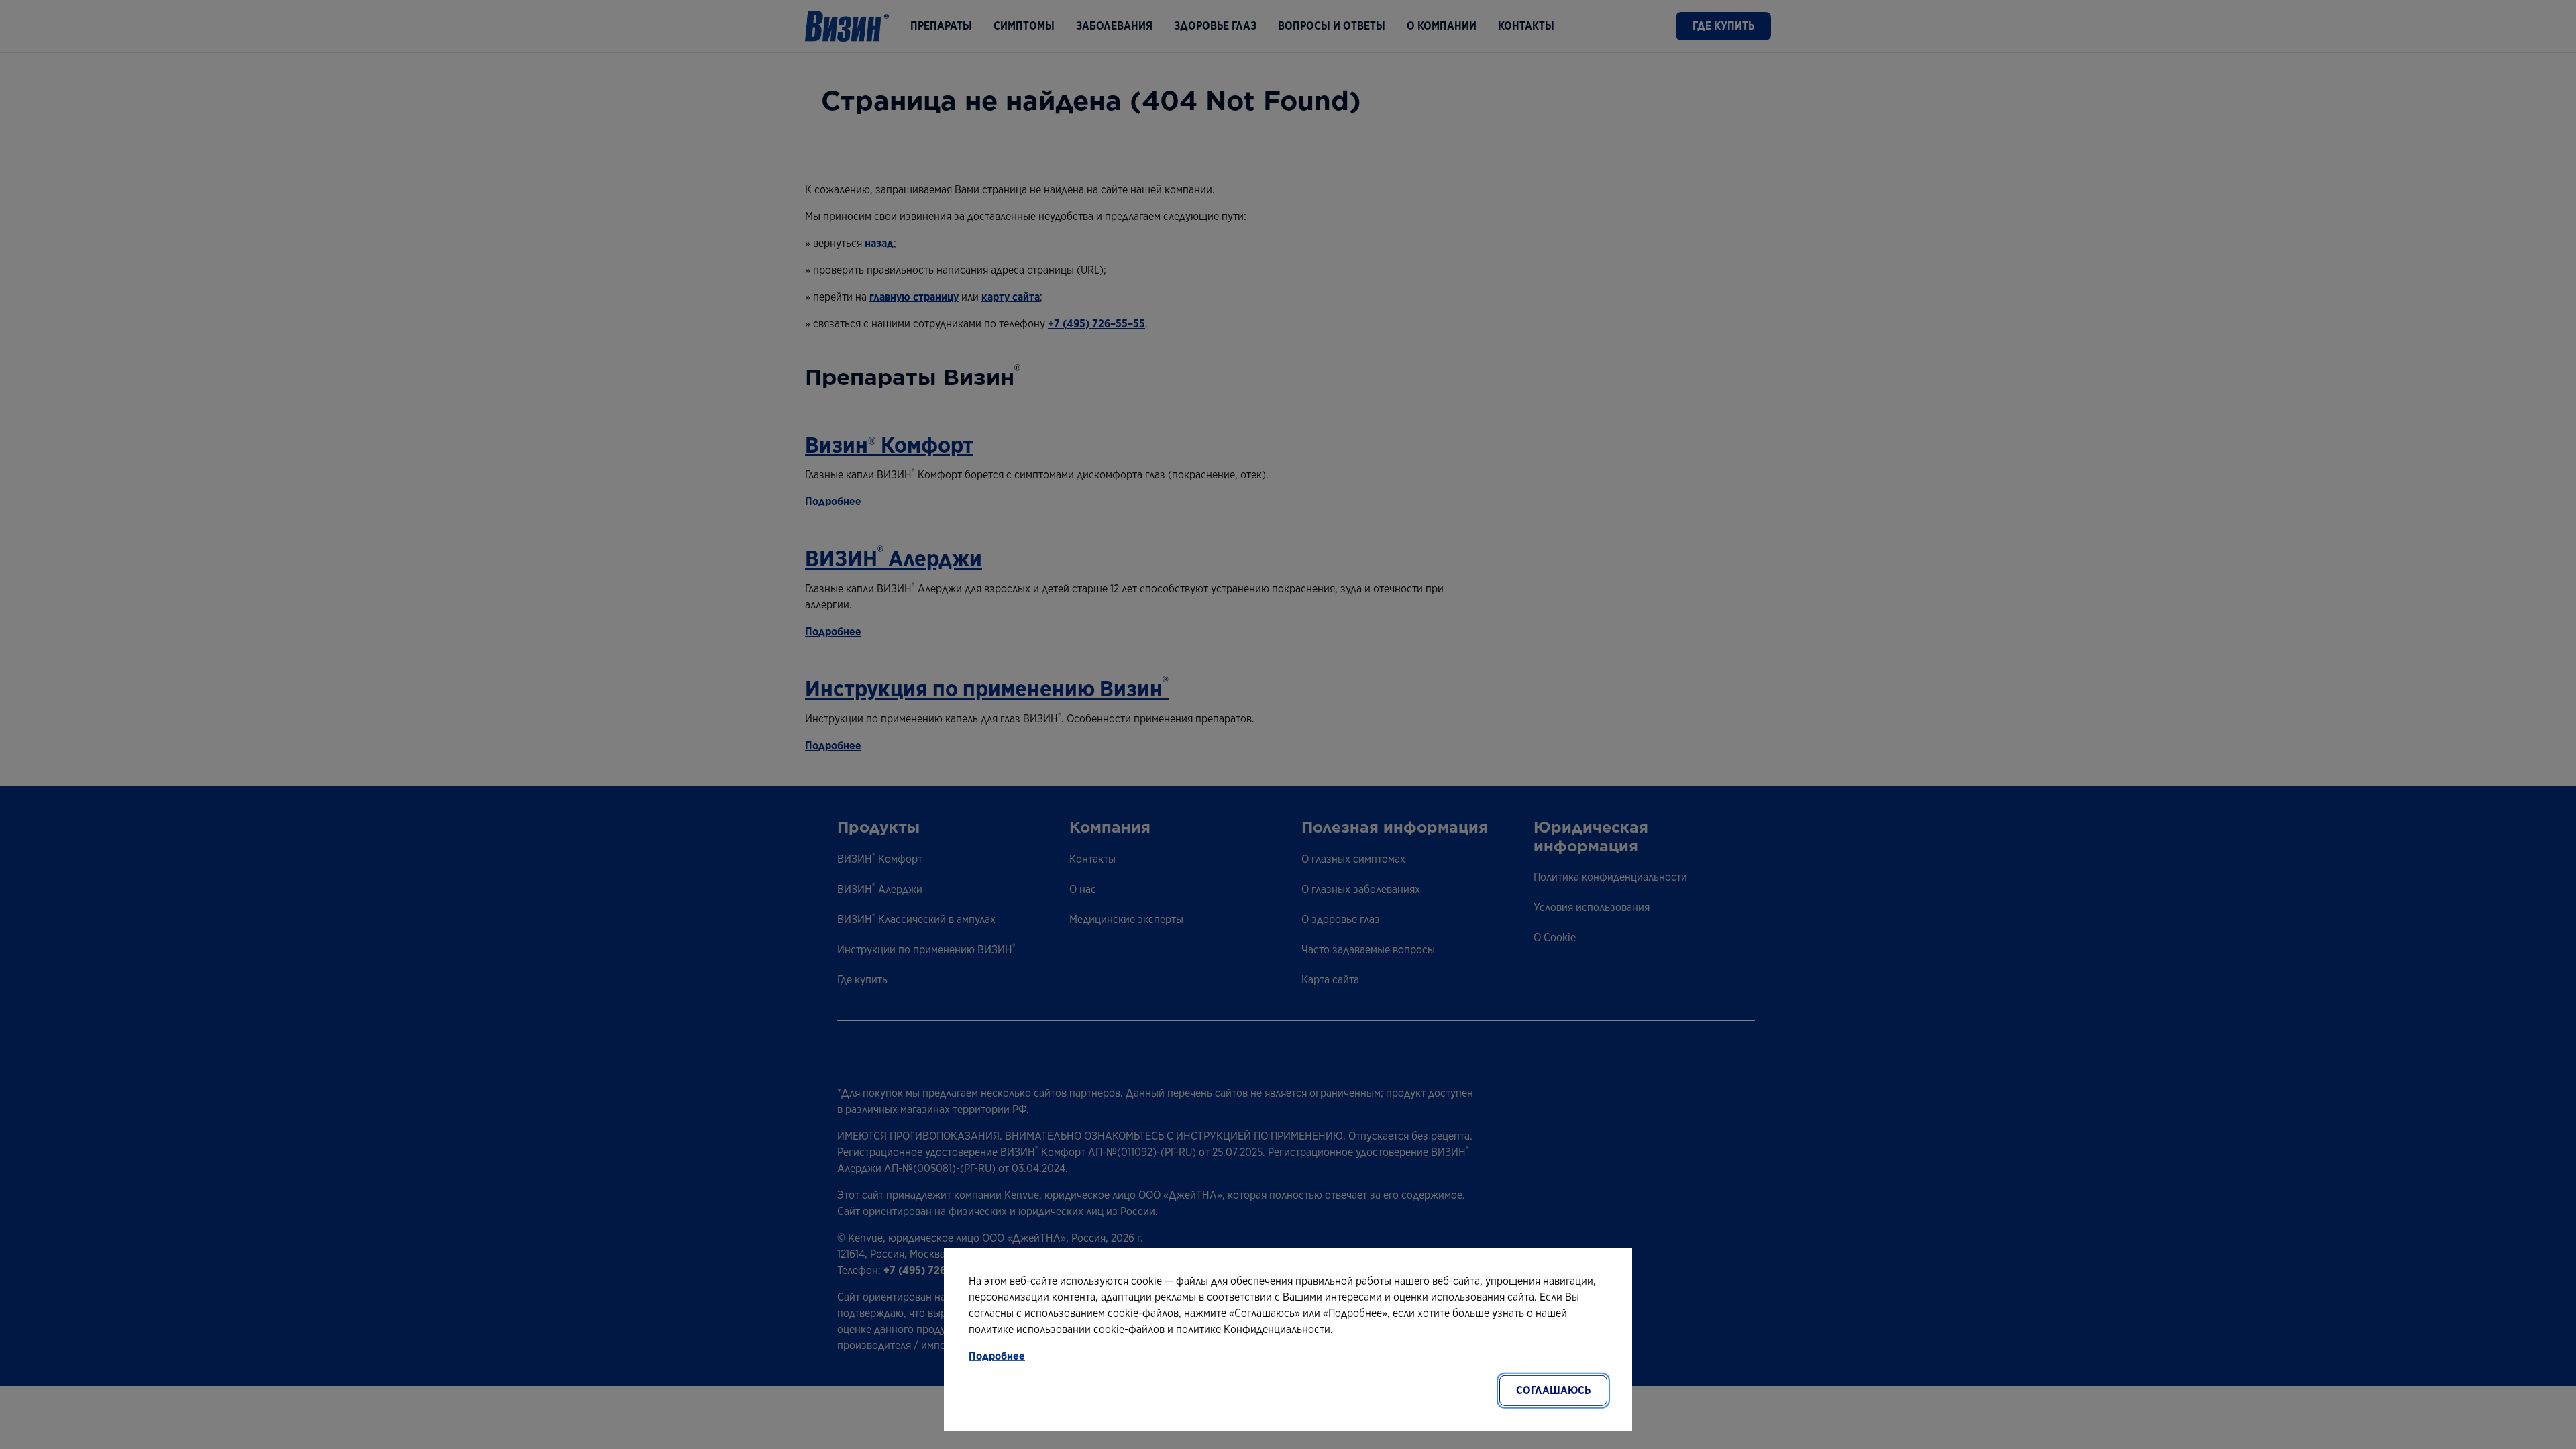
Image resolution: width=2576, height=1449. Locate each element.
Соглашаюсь (1553, 1390)
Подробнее (997, 1356)
